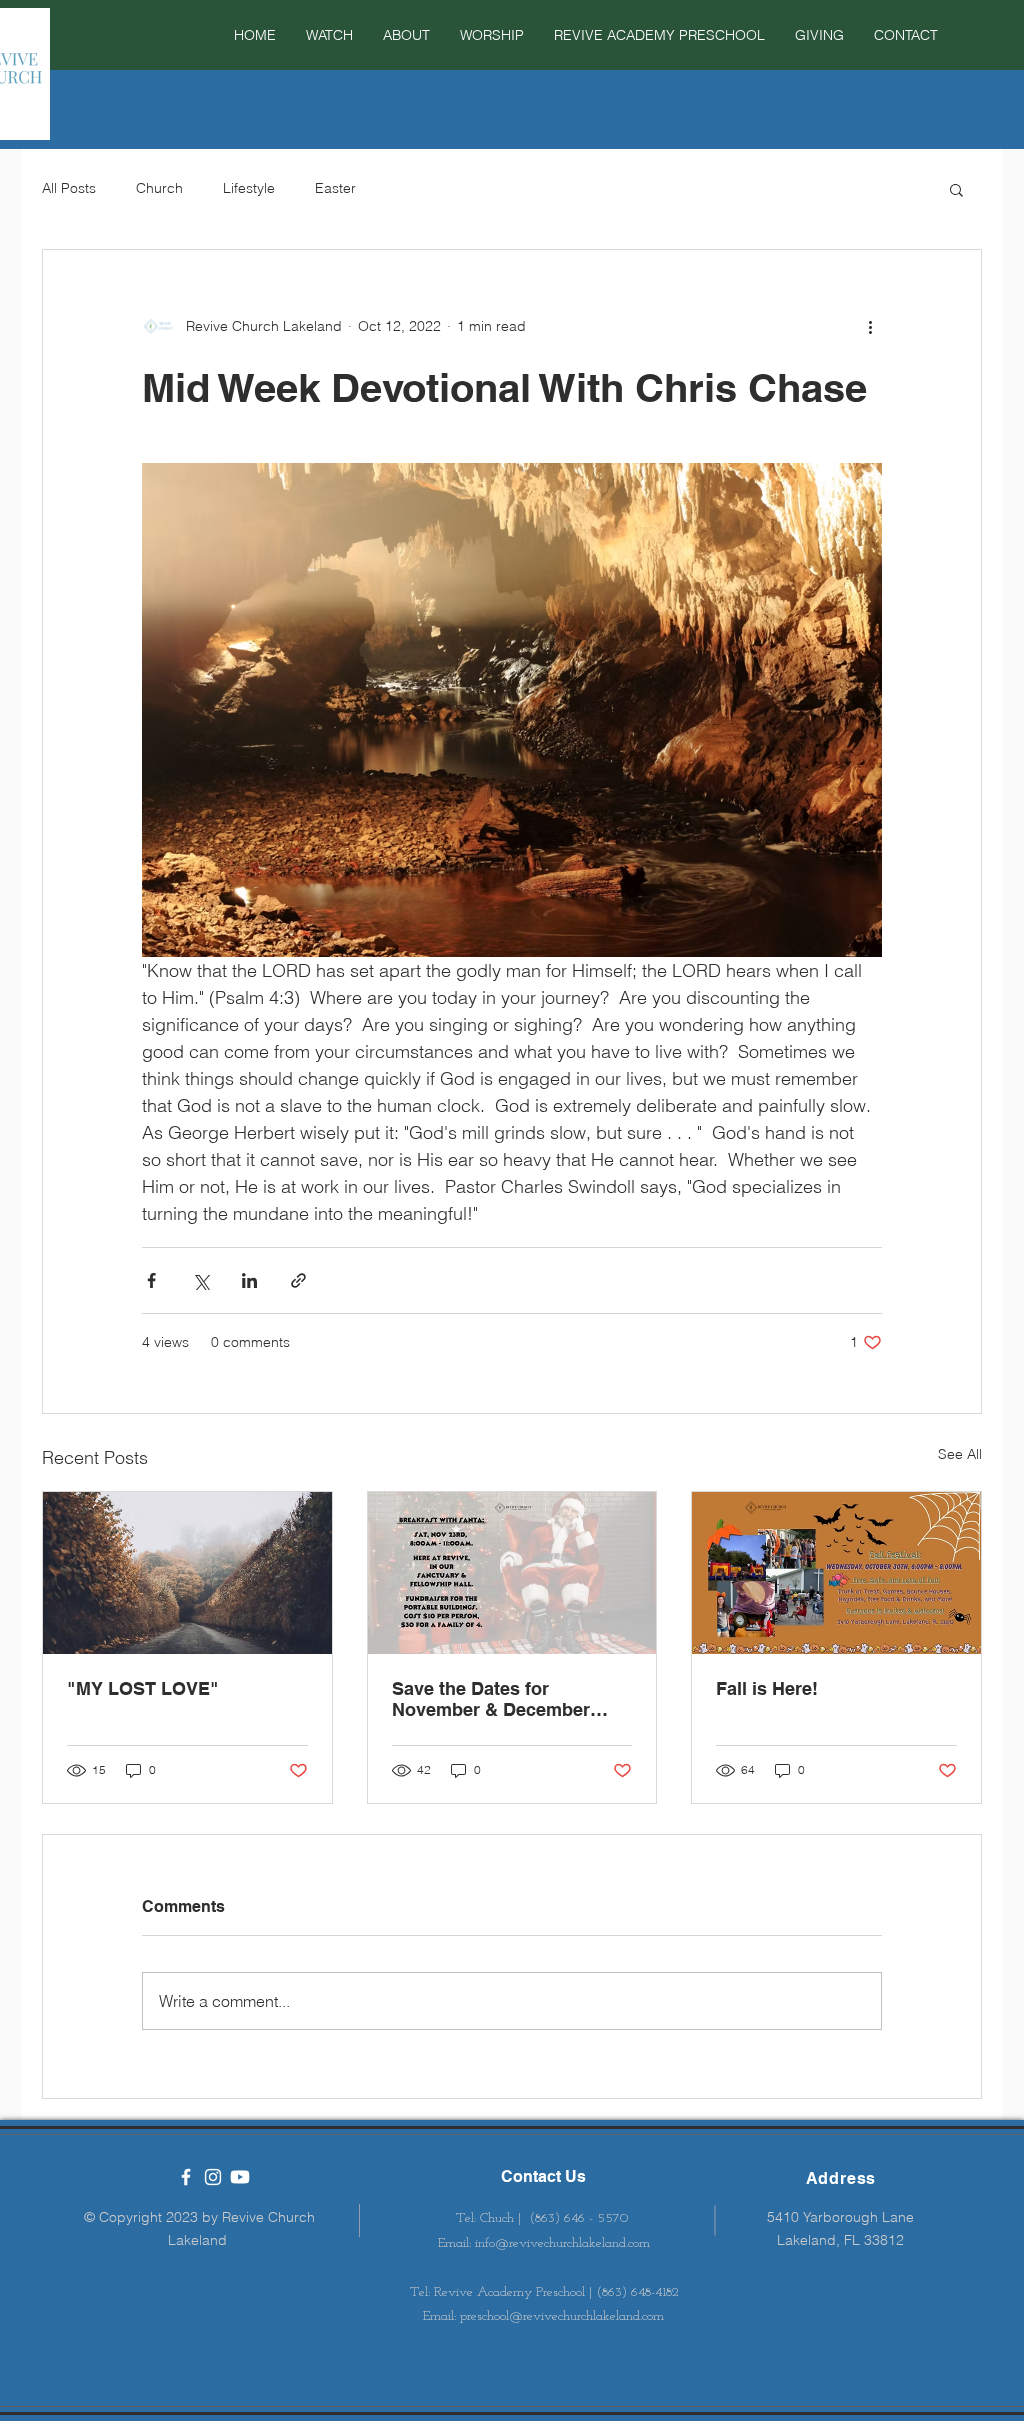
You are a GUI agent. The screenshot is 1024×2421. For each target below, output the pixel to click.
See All (960, 1454)
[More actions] (870, 326)
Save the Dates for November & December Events (491, 1699)
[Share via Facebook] (151, 1280)
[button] (492, 35)
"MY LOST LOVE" (143, 1688)
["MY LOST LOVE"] (187, 1573)
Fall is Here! (767, 1688)
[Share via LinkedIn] (249, 1280)
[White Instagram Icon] (213, 2177)
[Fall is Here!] (836, 1573)
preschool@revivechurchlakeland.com (562, 2316)
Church (159, 188)
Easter (335, 188)
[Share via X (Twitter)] (200, 1280)
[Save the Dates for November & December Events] (512, 1573)
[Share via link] (298, 1280)
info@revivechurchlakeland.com (562, 2243)
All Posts (69, 188)
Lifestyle (249, 188)
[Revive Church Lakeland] (186, 2177)
